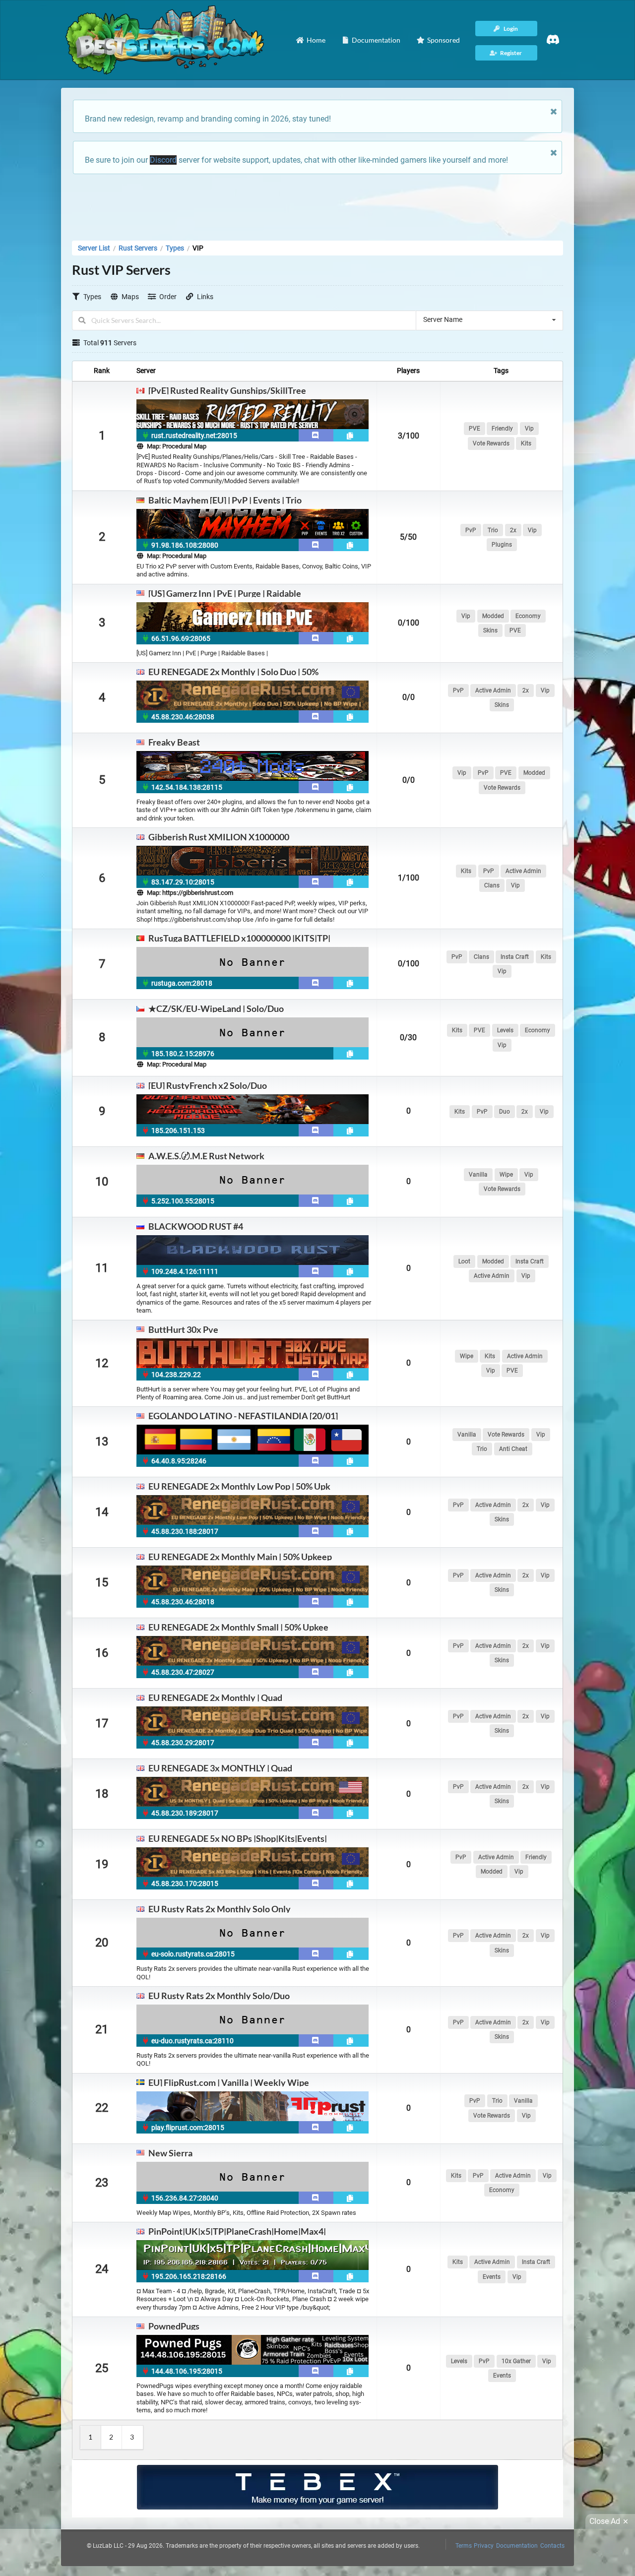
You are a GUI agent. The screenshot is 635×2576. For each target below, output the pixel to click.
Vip (529, 429)
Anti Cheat (513, 1449)
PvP (471, 530)
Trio (493, 530)
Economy (528, 616)
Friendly (502, 429)
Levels (505, 1030)
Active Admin (493, 691)
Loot (464, 1261)
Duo (505, 1112)
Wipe (506, 1175)
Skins (490, 630)
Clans (492, 885)
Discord (163, 160)
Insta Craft (515, 957)
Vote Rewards (491, 443)
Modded (493, 616)
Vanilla (478, 1175)
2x (513, 530)
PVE (475, 429)
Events (492, 2277)
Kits (526, 443)
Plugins (502, 545)
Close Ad (605, 2521)
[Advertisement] (317, 204)
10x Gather (516, 2361)
